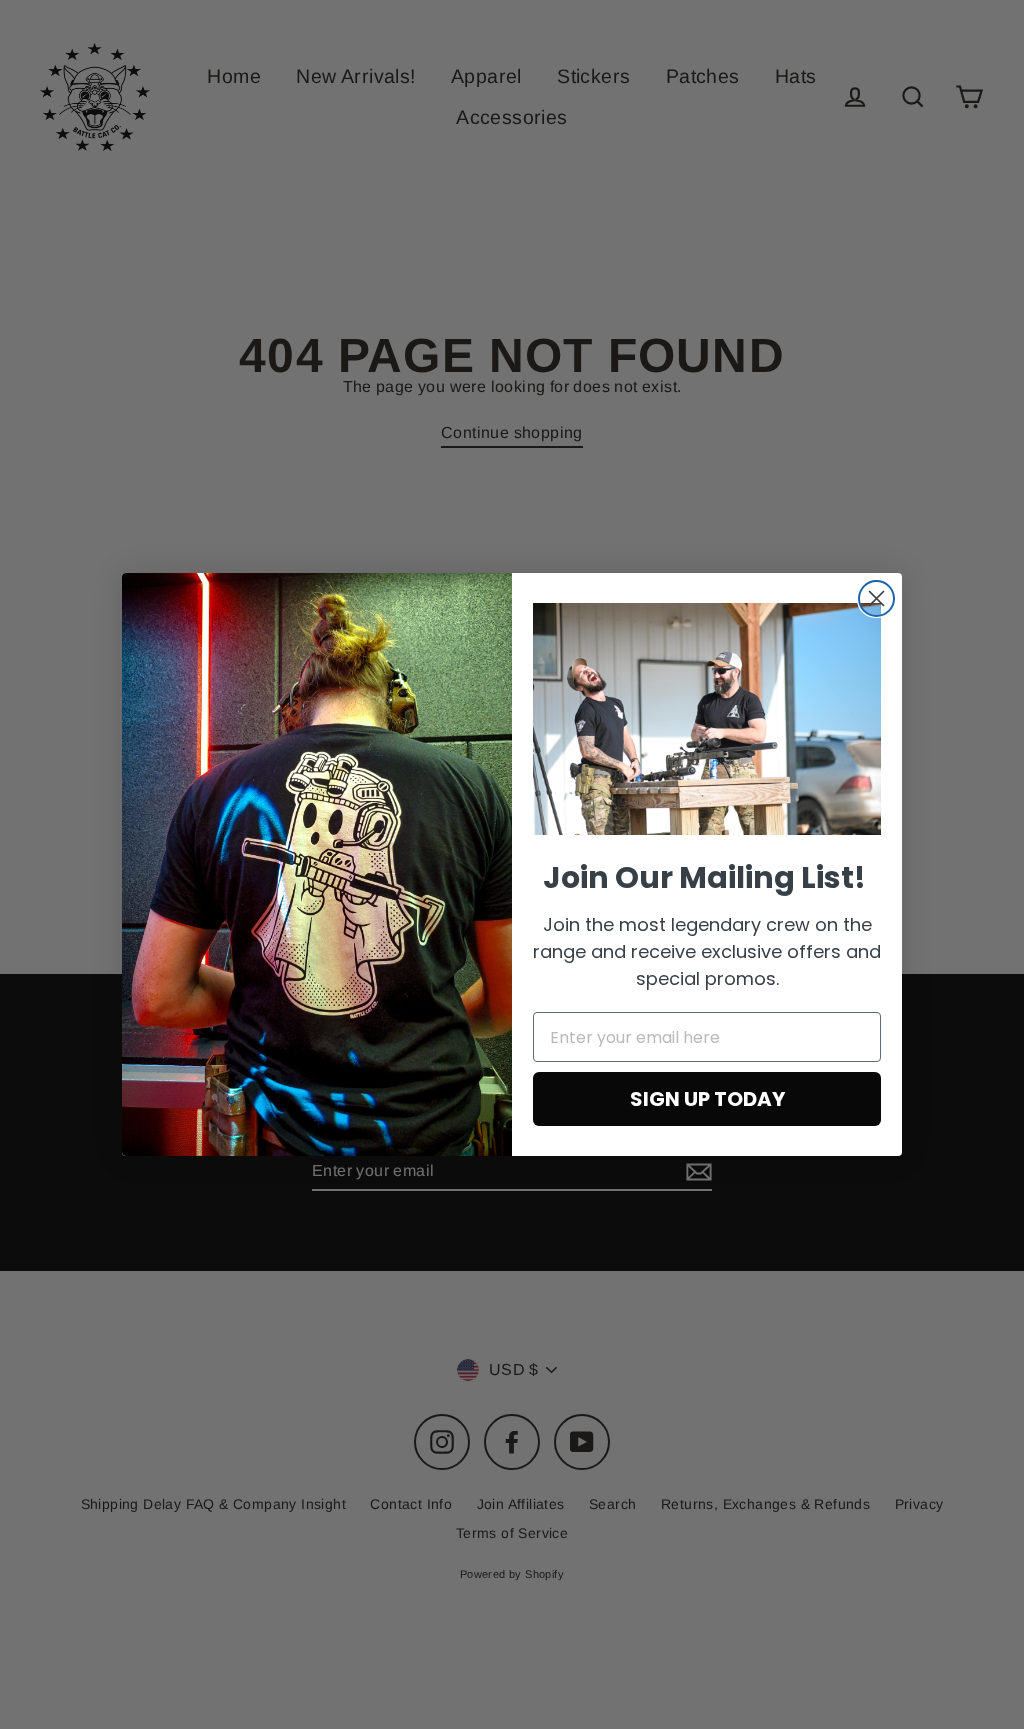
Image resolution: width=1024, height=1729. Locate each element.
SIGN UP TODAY (707, 1099)
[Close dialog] (876, 598)
